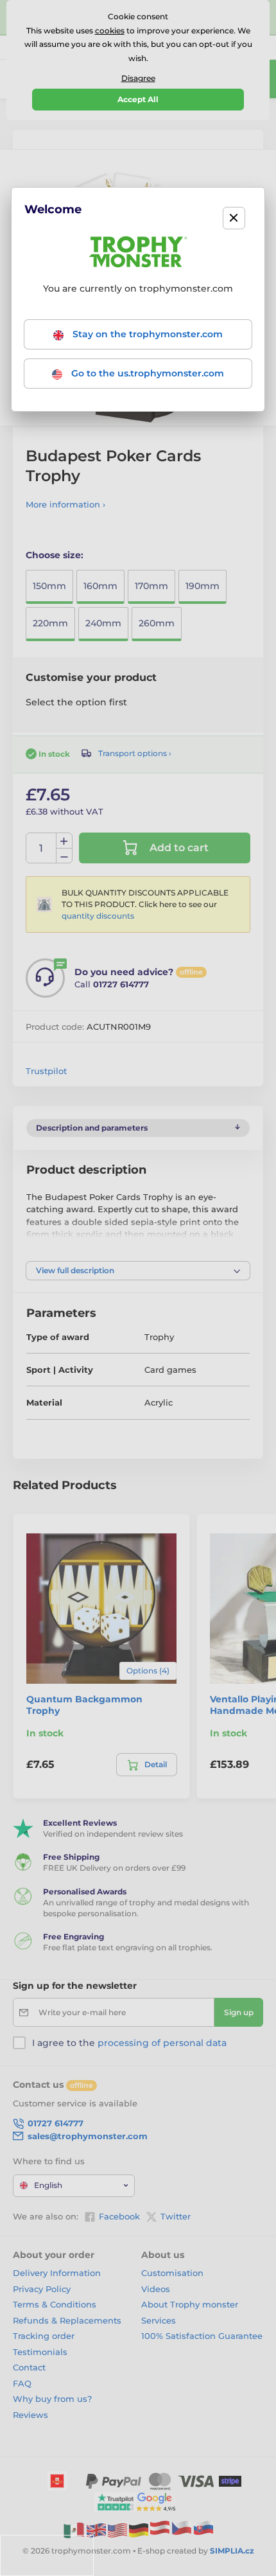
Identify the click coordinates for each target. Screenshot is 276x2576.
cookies (110, 31)
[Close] (234, 218)
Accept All (138, 99)
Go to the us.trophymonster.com (146, 373)
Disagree (138, 78)
